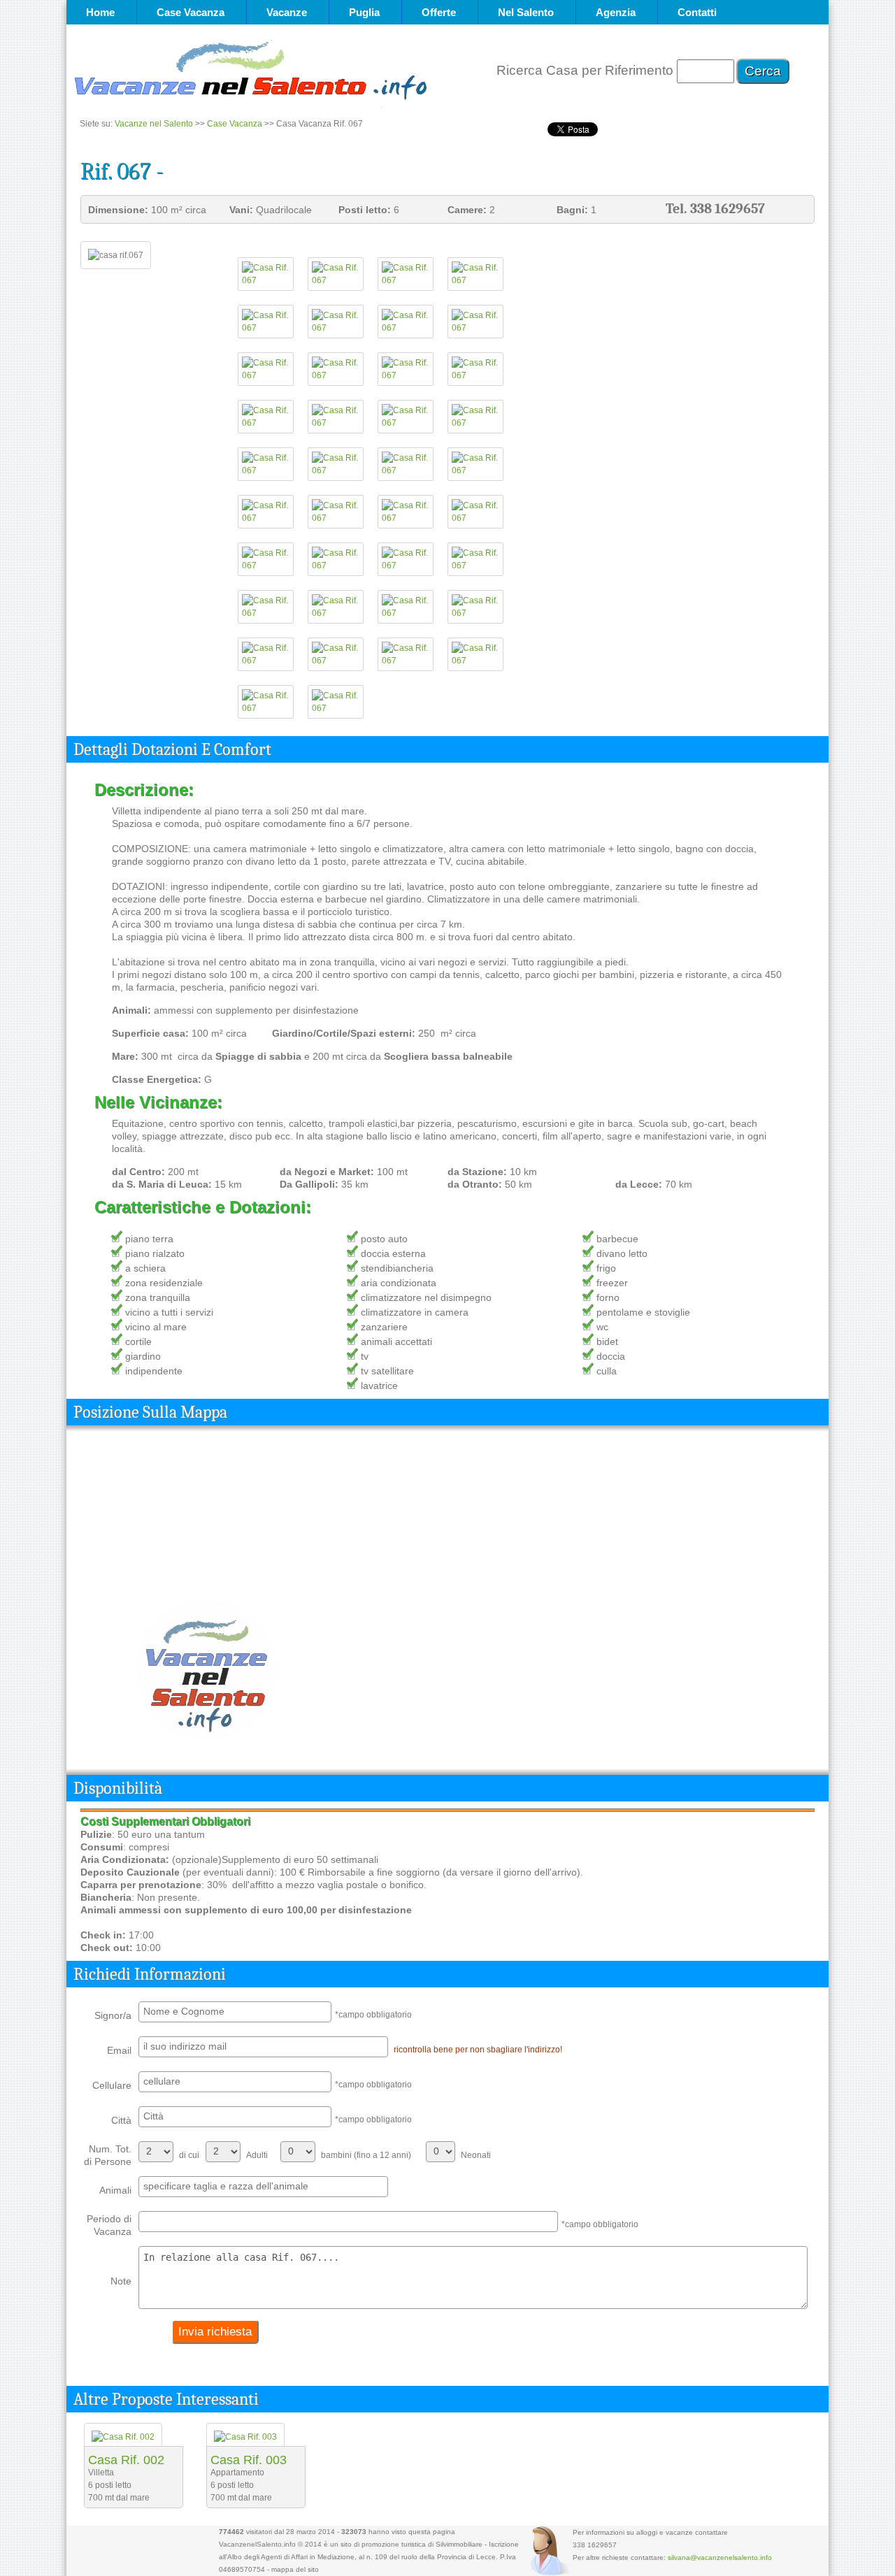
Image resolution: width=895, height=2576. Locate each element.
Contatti (697, 12)
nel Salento (526, 12)
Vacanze (287, 12)
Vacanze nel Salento (154, 124)
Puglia (364, 12)
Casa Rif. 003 (249, 2460)
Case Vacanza (191, 12)
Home (100, 12)
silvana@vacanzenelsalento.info (720, 2557)
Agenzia (616, 12)
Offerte (439, 12)
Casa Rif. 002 (126, 2460)
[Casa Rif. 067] (266, 280)
